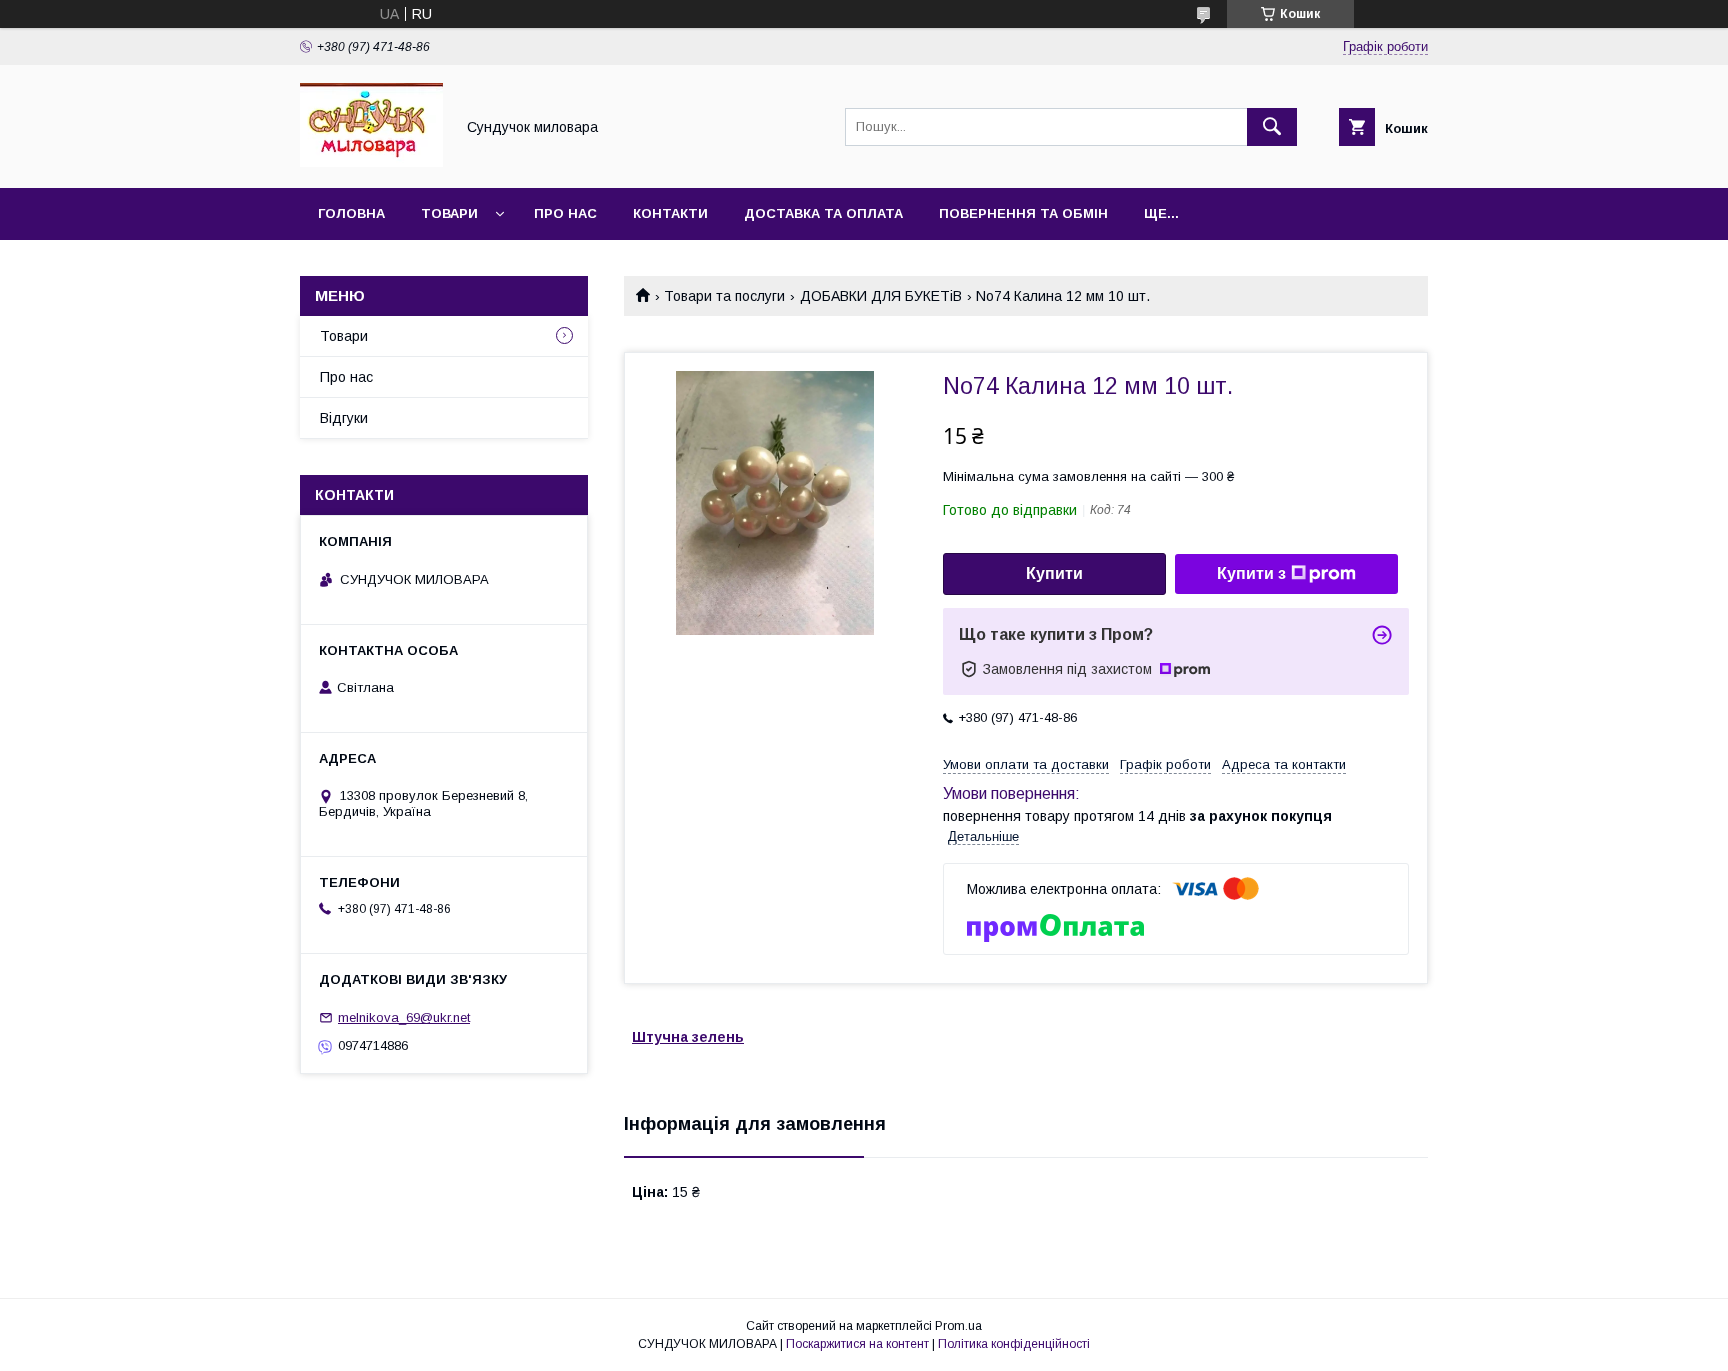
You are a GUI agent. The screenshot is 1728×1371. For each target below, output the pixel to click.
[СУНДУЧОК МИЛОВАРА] (371, 162)
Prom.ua (958, 1326)
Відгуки (344, 418)
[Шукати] (1272, 127)
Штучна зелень (688, 1037)
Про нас (565, 213)
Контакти (670, 213)
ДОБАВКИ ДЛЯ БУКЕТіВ (881, 296)
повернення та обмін (1023, 213)
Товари (449, 213)
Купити (1054, 573)
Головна (351, 213)
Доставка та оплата (823, 213)
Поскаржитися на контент (857, 1344)
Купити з (1251, 573)
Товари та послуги (724, 296)
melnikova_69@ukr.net (404, 1017)
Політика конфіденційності (1014, 1344)
